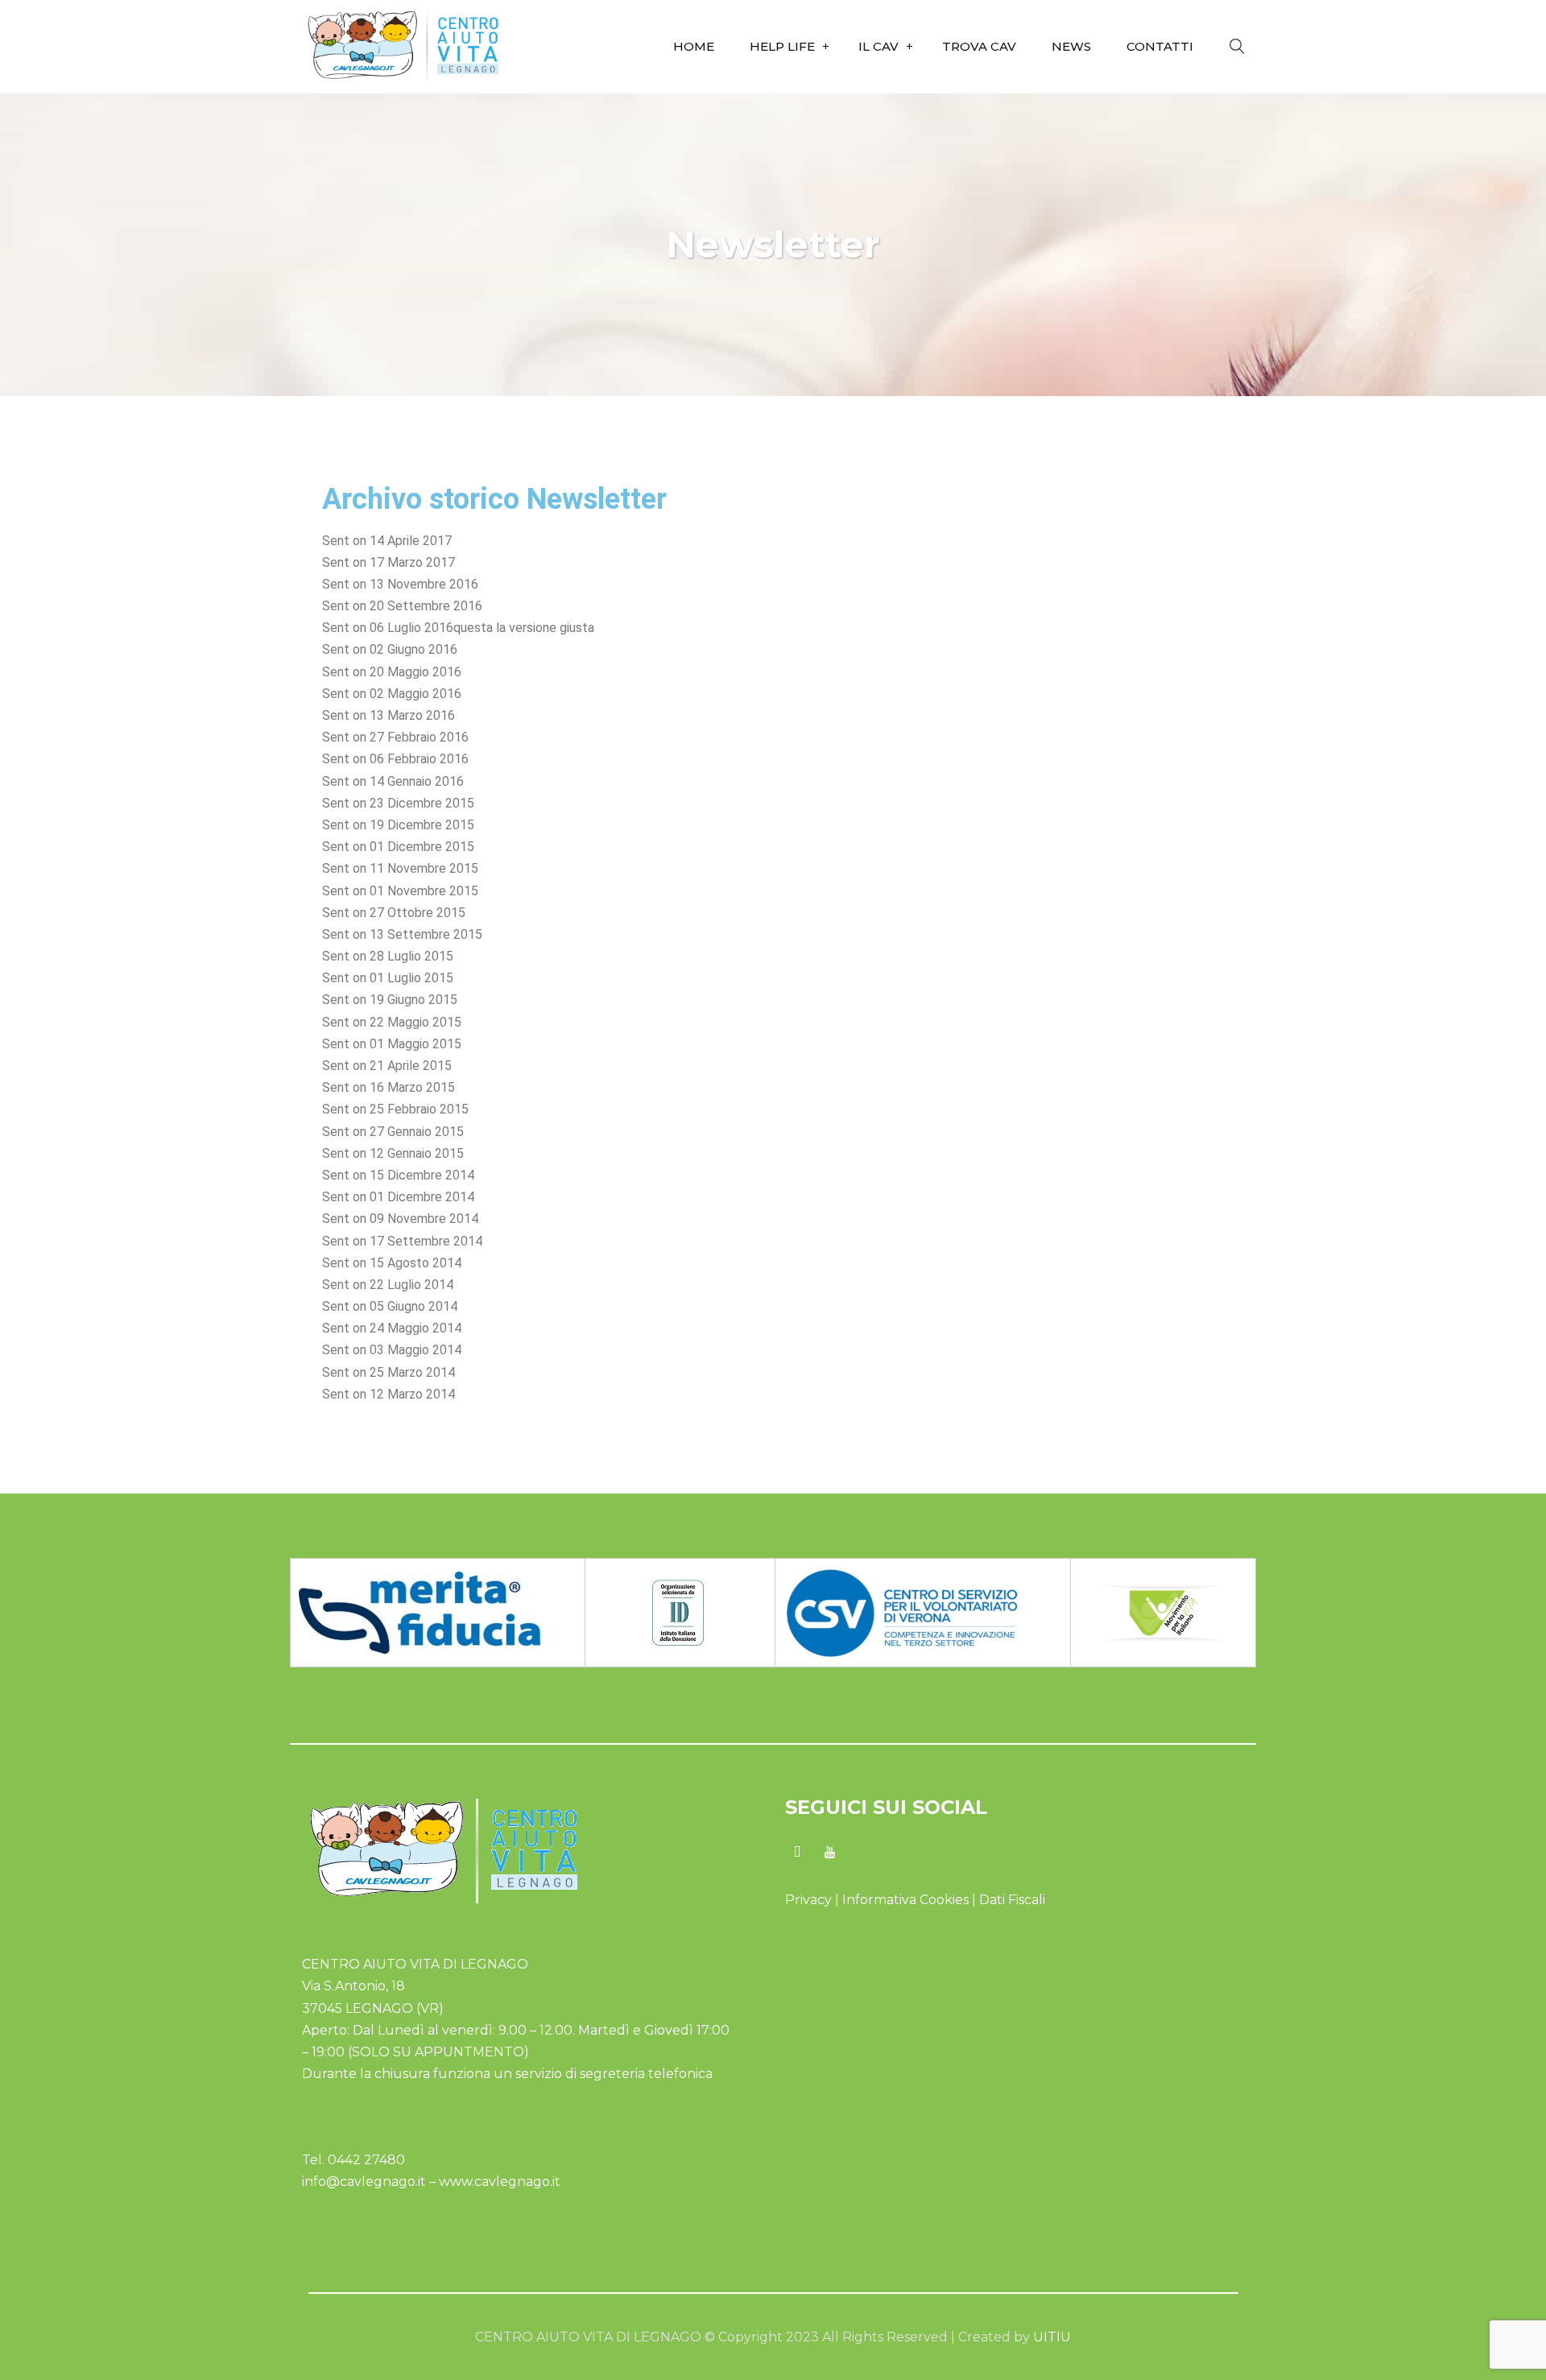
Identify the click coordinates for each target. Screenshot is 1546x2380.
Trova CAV (979, 46)
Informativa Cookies (907, 1900)
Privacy (808, 1900)
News (1071, 46)
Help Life (782, 46)
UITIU (1050, 2337)
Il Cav (878, 46)
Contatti (1160, 46)
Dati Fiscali (1012, 1900)
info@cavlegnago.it (364, 2182)
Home (694, 46)
